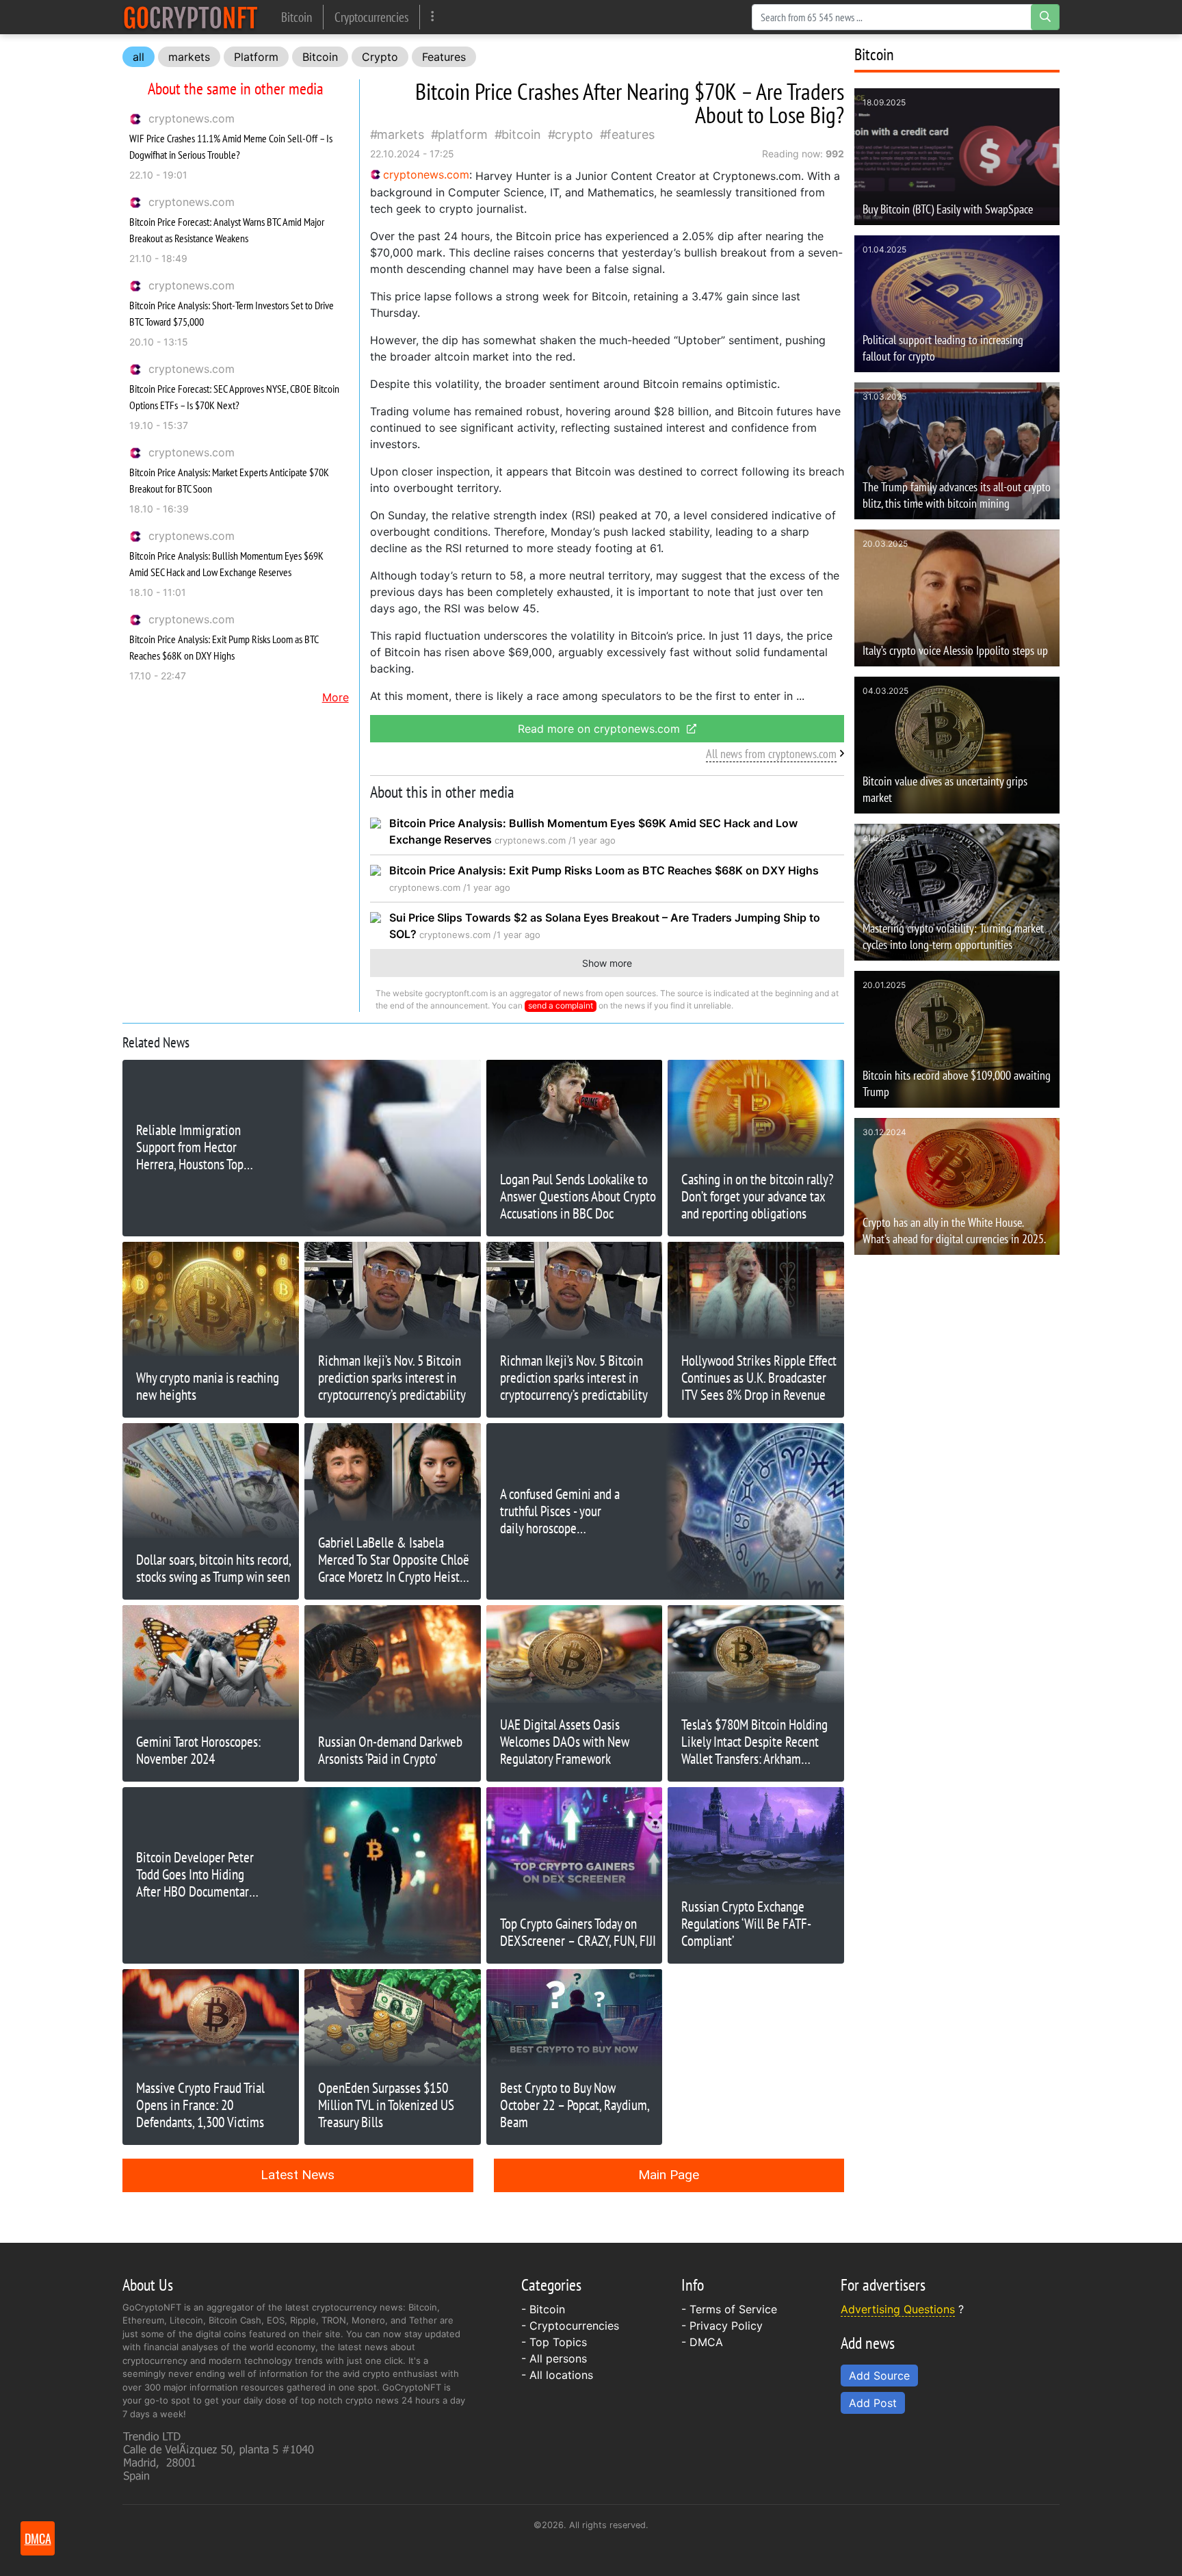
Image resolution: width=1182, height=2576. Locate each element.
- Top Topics (554, 2342)
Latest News (298, 2175)
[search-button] (1045, 17)
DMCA (706, 2342)
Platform (256, 57)
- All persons (554, 2358)
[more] (433, 17)
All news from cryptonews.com (771, 754)
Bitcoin (297, 17)
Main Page (669, 2175)
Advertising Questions (898, 2309)
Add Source (879, 2376)
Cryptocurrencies (371, 17)
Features (444, 57)
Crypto (380, 57)
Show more (607, 963)
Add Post (873, 2403)
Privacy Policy (726, 2326)
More (336, 697)
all (139, 57)
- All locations (557, 2375)
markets (189, 57)
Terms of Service (733, 2309)
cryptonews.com (192, 118)
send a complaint (561, 1005)
